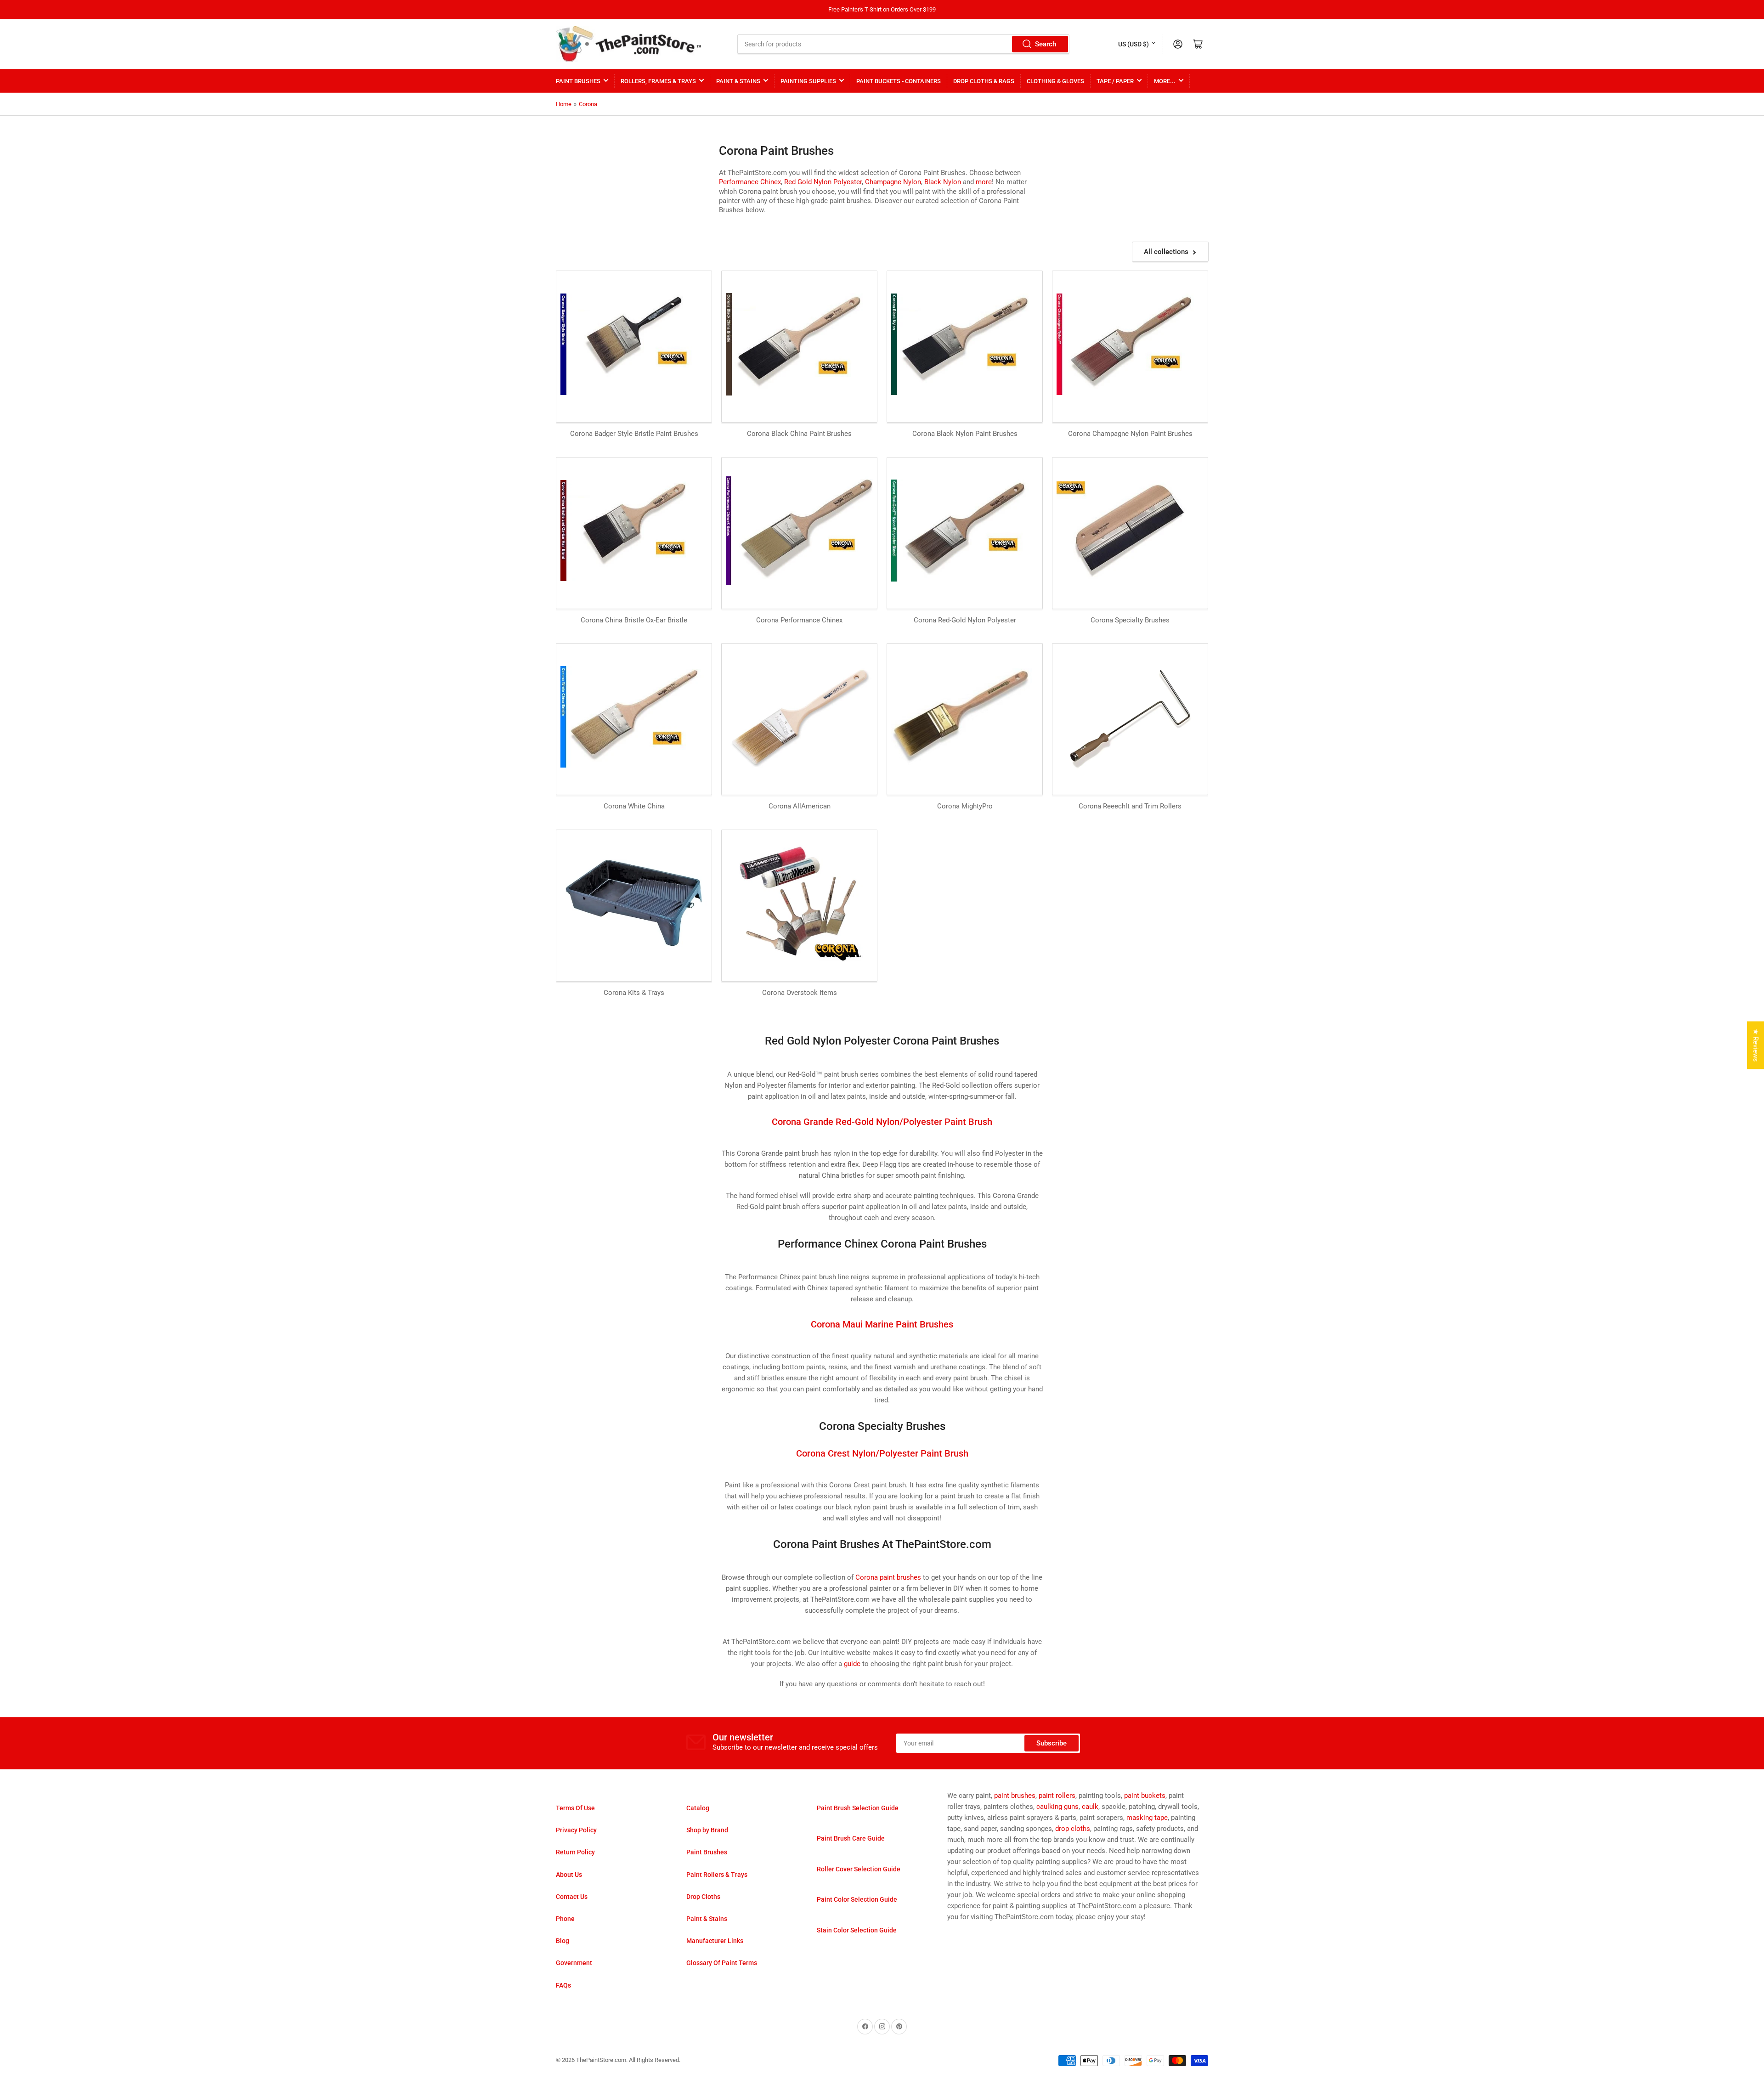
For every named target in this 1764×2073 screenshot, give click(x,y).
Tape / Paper (1115, 81)
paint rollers (1057, 1796)
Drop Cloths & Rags (984, 81)
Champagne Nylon (893, 182)
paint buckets (1145, 1796)
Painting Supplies (808, 81)
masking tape (1147, 1818)
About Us (569, 1875)
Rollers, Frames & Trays (658, 81)
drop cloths (1073, 1829)
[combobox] (904, 44)
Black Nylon (943, 182)
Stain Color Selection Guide (857, 1930)
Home (564, 104)
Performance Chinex (750, 182)
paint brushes (1015, 1796)
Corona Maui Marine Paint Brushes (882, 1324)
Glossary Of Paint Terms (722, 1963)
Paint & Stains (738, 81)
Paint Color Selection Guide (857, 1899)
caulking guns (1057, 1807)
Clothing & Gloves (1055, 81)
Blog (563, 1941)
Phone (565, 1919)
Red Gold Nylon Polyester (823, 182)
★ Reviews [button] (1756, 1045)
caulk (1090, 1807)
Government (574, 1963)
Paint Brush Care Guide (851, 1838)
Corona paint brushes (888, 1577)
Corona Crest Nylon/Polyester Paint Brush (882, 1453)
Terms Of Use (575, 1808)
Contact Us (572, 1897)
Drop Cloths (703, 1897)
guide (852, 1664)
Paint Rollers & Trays (717, 1875)
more (984, 182)
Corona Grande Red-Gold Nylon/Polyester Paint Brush (882, 1122)
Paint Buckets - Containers (899, 81)
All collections (1166, 252)
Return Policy (575, 1852)
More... (1165, 81)
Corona (588, 104)
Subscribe (1052, 1743)
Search (1046, 44)
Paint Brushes (578, 81)
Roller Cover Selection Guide (859, 1869)
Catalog (698, 1808)
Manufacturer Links (715, 1941)
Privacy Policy (576, 1830)
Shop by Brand (707, 1830)
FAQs (563, 1985)
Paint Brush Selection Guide (858, 1808)
